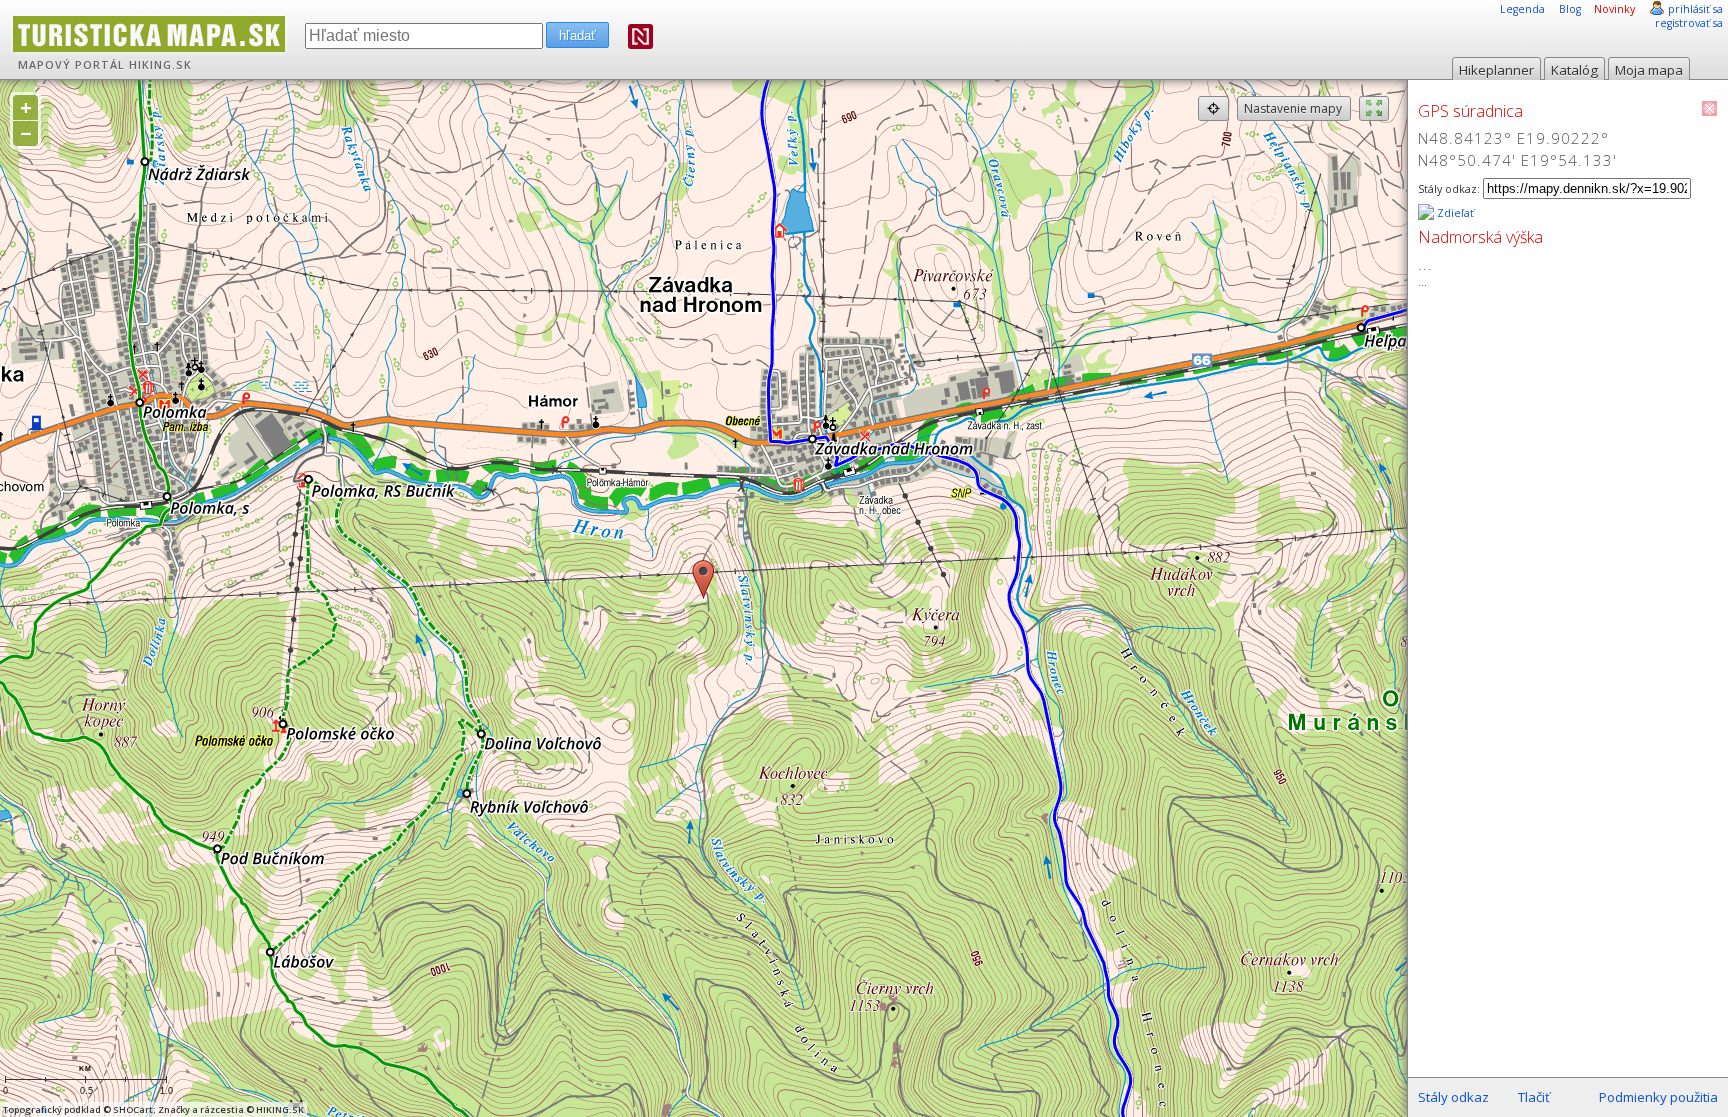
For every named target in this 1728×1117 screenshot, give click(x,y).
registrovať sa (1689, 23)
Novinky (1614, 9)
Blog (1570, 9)
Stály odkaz (1453, 1097)
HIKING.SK (160, 65)
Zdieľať (1454, 213)
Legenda (1522, 9)
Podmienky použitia (1658, 1097)
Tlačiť (1534, 1097)
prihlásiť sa (1695, 9)
